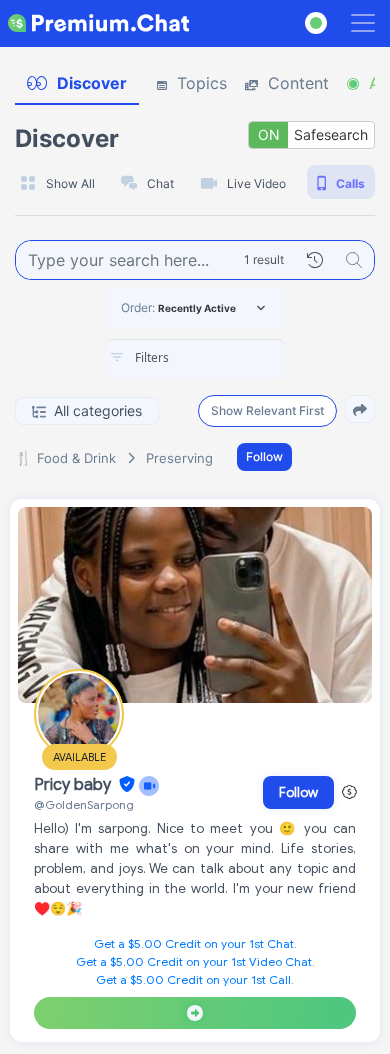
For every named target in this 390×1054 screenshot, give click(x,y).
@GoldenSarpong (84, 804)
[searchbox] (225, 358)
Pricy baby (74, 785)
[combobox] (195, 359)
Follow (264, 456)
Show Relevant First (267, 410)
